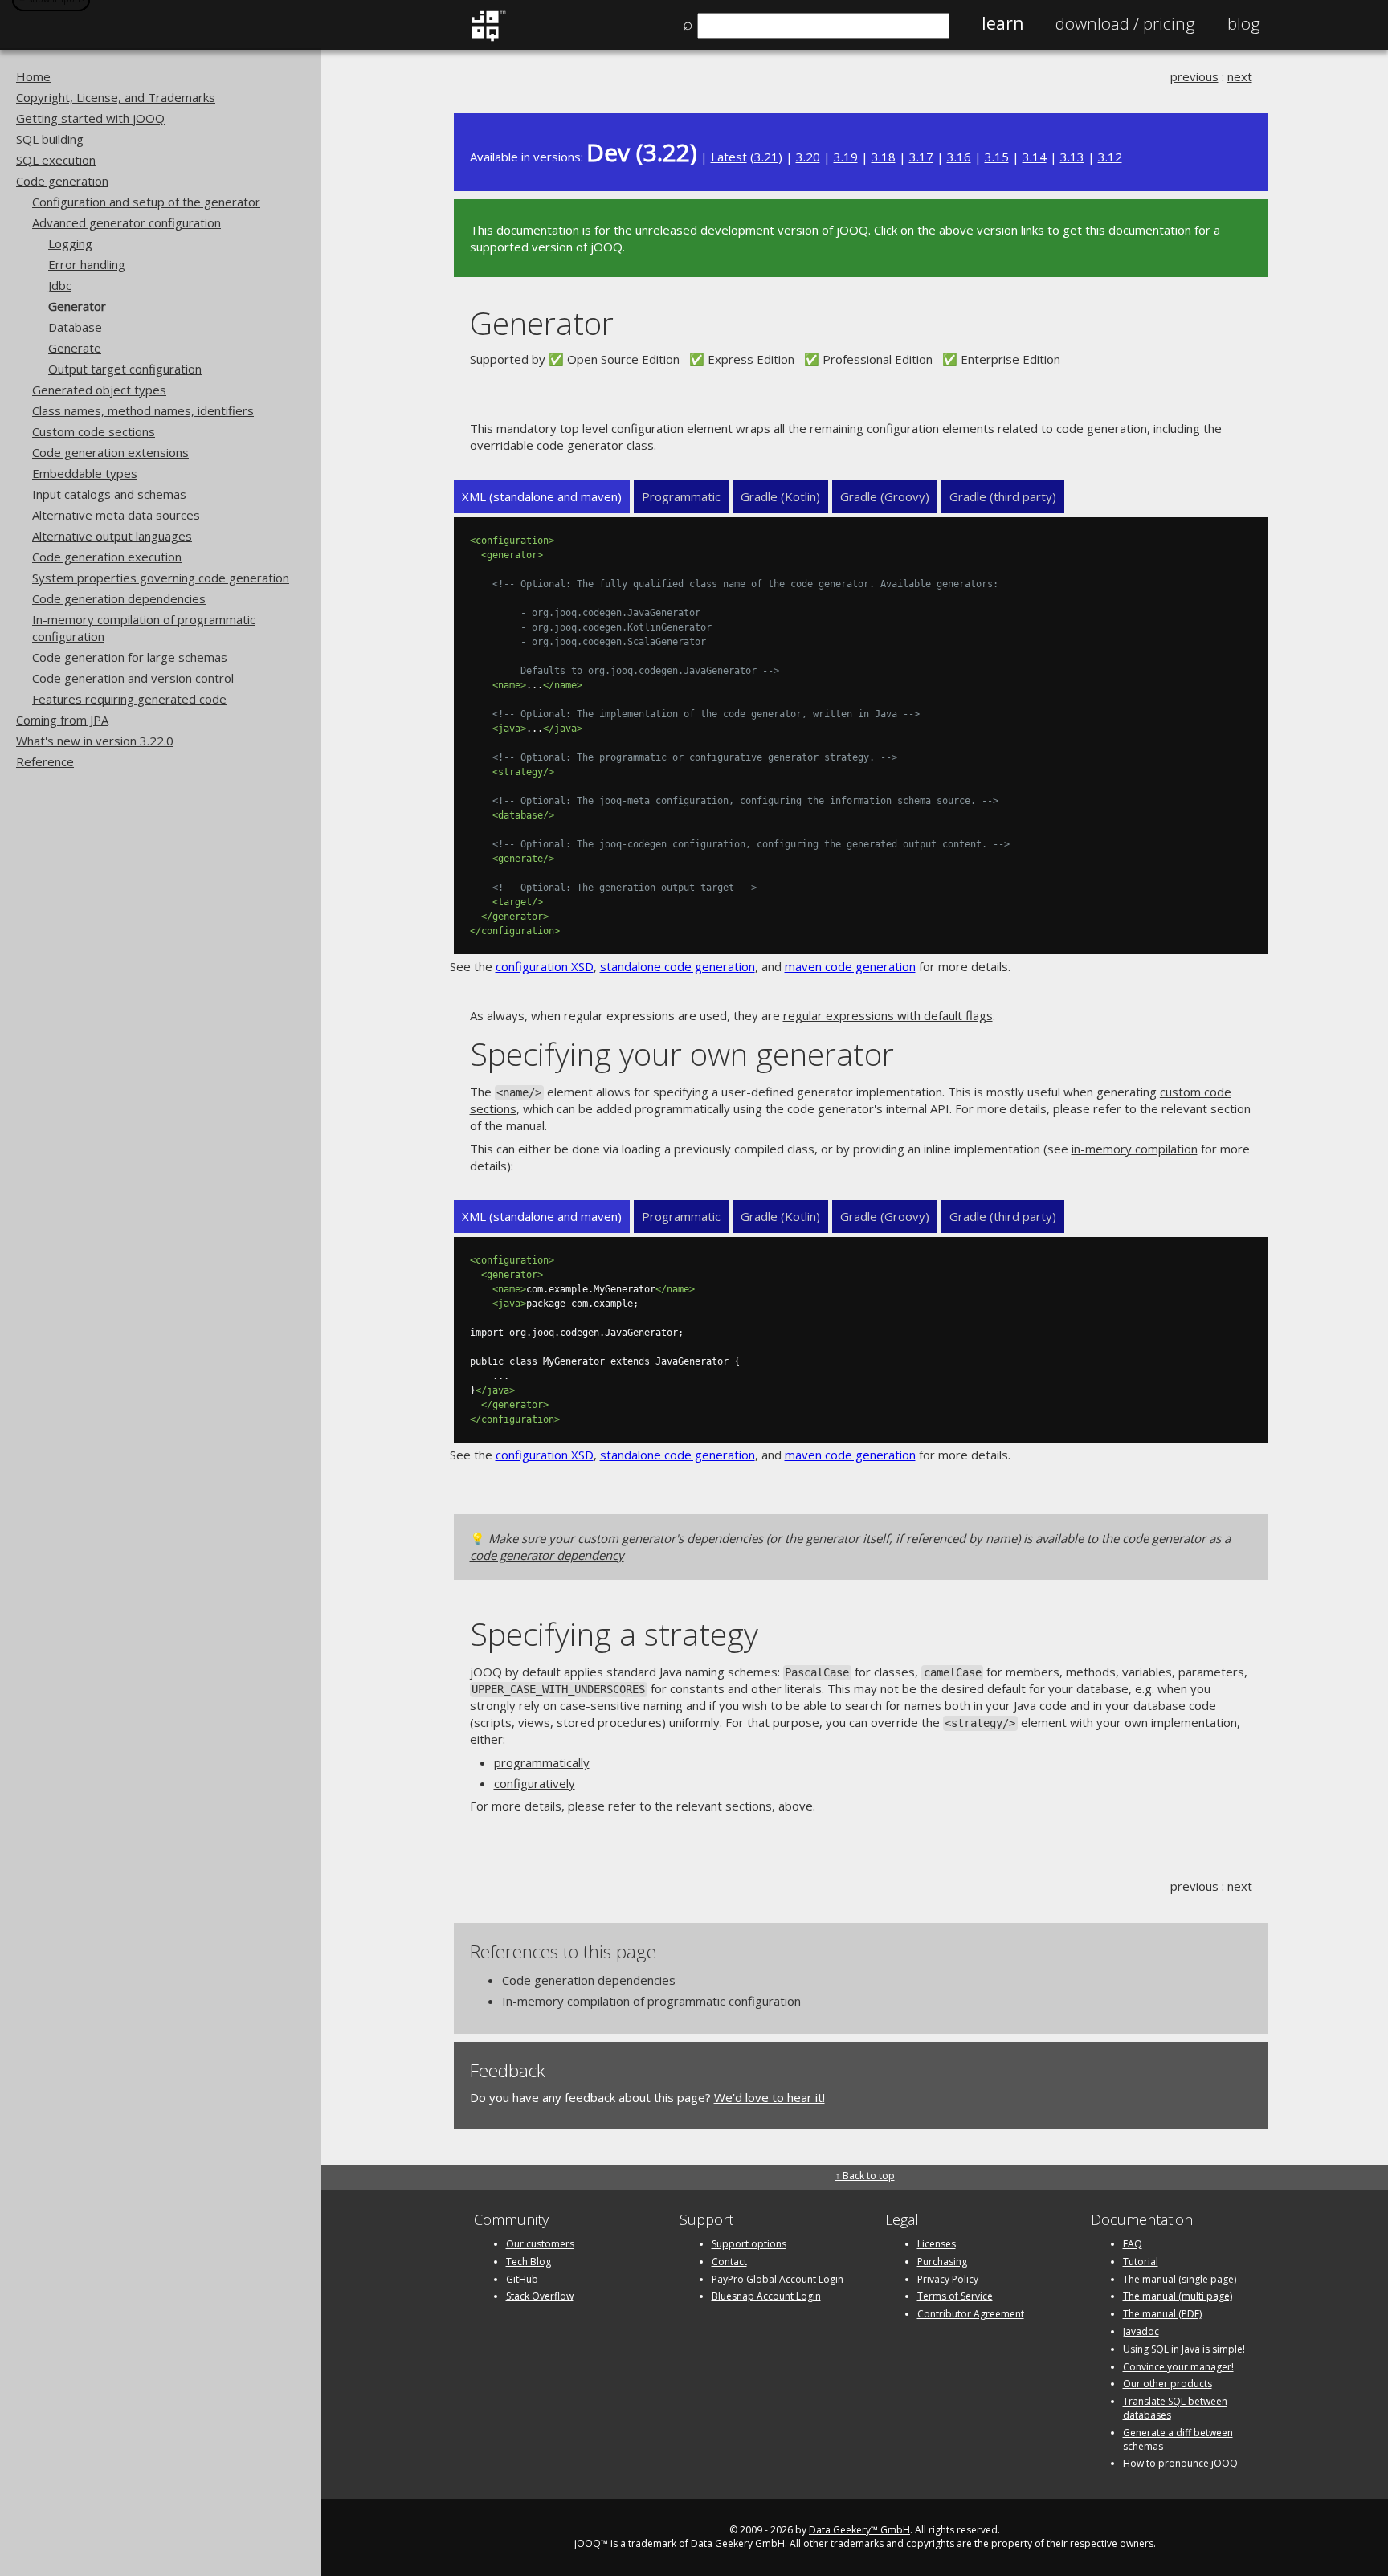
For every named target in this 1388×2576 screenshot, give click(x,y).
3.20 (808, 157)
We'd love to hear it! (770, 2097)
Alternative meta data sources (116, 515)
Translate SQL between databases (1175, 2408)
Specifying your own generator (682, 1053)
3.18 (884, 157)
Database (75, 327)
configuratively (535, 1783)
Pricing (1125, 23)
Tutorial (1141, 2262)
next (1240, 76)
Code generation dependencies (119, 598)
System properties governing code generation (161, 578)
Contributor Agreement (971, 2314)
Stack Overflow (540, 2296)
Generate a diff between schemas (1178, 2439)
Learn (1002, 23)
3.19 (846, 157)
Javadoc (1141, 2331)
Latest (729, 157)
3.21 (766, 157)
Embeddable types (85, 473)
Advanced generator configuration (127, 222)
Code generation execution (107, 557)
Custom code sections (94, 431)
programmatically (542, 1762)
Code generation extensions (110, 452)
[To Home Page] (488, 38)
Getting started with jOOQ (90, 118)
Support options (749, 2244)
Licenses (937, 2244)
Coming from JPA (62, 720)
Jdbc (60, 285)
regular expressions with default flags (888, 1015)
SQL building (50, 139)
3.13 (1072, 157)
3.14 (1035, 157)
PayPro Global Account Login (778, 2279)
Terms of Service (955, 2296)
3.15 (997, 157)
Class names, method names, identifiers (143, 410)
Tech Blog (529, 2262)
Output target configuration (125, 369)
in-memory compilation (1135, 1149)
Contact (729, 2262)
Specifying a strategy (614, 1633)
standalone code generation (678, 966)
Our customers (540, 2244)
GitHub (522, 2279)
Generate (75, 348)
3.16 (959, 157)
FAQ (1133, 2244)
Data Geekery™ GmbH (859, 2530)
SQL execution (56, 160)
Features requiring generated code (129, 699)
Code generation (62, 181)
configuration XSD (545, 966)
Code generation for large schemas (130, 657)
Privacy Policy (948, 2279)
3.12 (1110, 157)
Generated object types (99, 390)
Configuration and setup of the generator (146, 202)
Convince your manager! (1178, 2367)
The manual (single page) (1180, 2279)
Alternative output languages (112, 536)
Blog (1244, 23)
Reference (45, 761)
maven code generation (850, 966)
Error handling (87, 264)
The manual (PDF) (1162, 2314)
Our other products (1168, 2384)
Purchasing (942, 2262)
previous (1194, 76)
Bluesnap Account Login (766, 2296)
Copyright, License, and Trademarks (116, 97)
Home (33, 76)
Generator (77, 306)
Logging (70, 243)
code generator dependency (547, 1555)
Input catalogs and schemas (109, 494)
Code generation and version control (133, 678)
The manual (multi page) (1178, 2296)
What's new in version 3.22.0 (95, 741)
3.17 (921, 157)
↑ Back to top (865, 2176)
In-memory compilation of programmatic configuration (651, 2001)
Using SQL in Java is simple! (1184, 2349)
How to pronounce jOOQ (1180, 2463)
